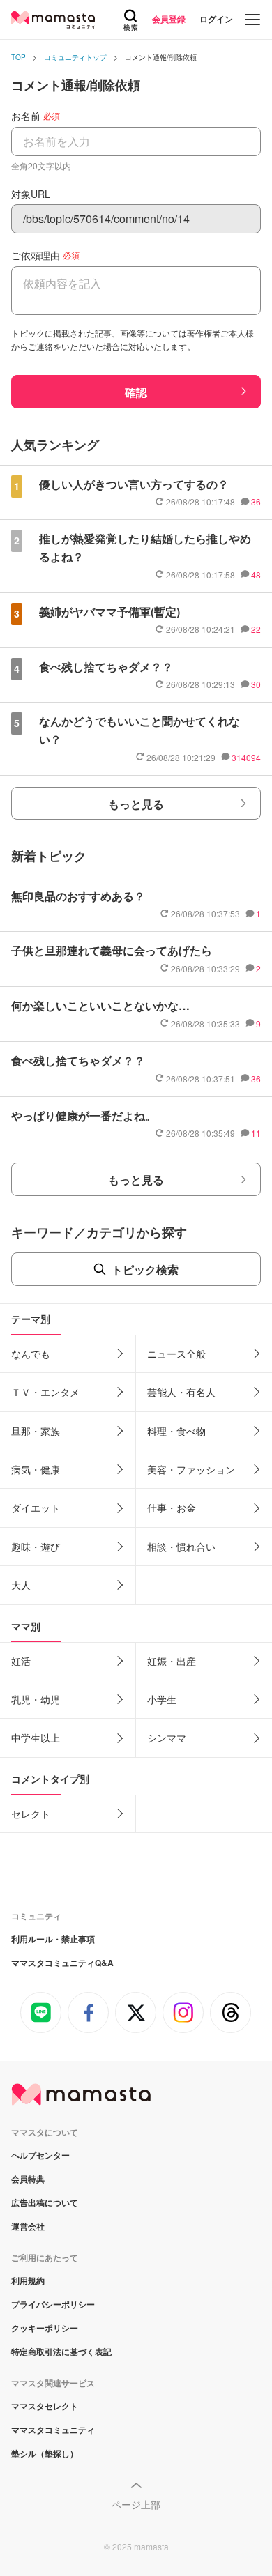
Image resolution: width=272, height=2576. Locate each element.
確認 (136, 392)
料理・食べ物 (176, 1431)
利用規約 (28, 2280)
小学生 (162, 1699)
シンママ (167, 1738)
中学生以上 (36, 1738)
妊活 (21, 1661)
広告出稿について (45, 2202)
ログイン (216, 19)
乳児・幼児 (36, 1699)
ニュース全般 (176, 1354)
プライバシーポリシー (53, 2304)
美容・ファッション (191, 1469)
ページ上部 (136, 2504)
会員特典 (28, 2179)
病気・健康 (36, 1469)
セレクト (31, 1814)
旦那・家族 (36, 1431)
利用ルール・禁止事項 (53, 1939)
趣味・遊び (36, 1547)
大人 (21, 1585)
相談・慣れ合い (181, 1547)
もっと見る (136, 804)
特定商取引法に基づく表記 (61, 2352)
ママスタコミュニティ (53, 2430)
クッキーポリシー (45, 2328)
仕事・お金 (172, 1508)
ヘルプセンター (40, 2155)
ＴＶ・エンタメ (45, 1392)
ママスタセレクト (45, 2406)
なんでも (31, 1354)
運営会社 (28, 2226)
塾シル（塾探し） (45, 2453)
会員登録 (169, 19)
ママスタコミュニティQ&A (62, 1963)
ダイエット (36, 1508)
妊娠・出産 (172, 1661)
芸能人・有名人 (181, 1392)
